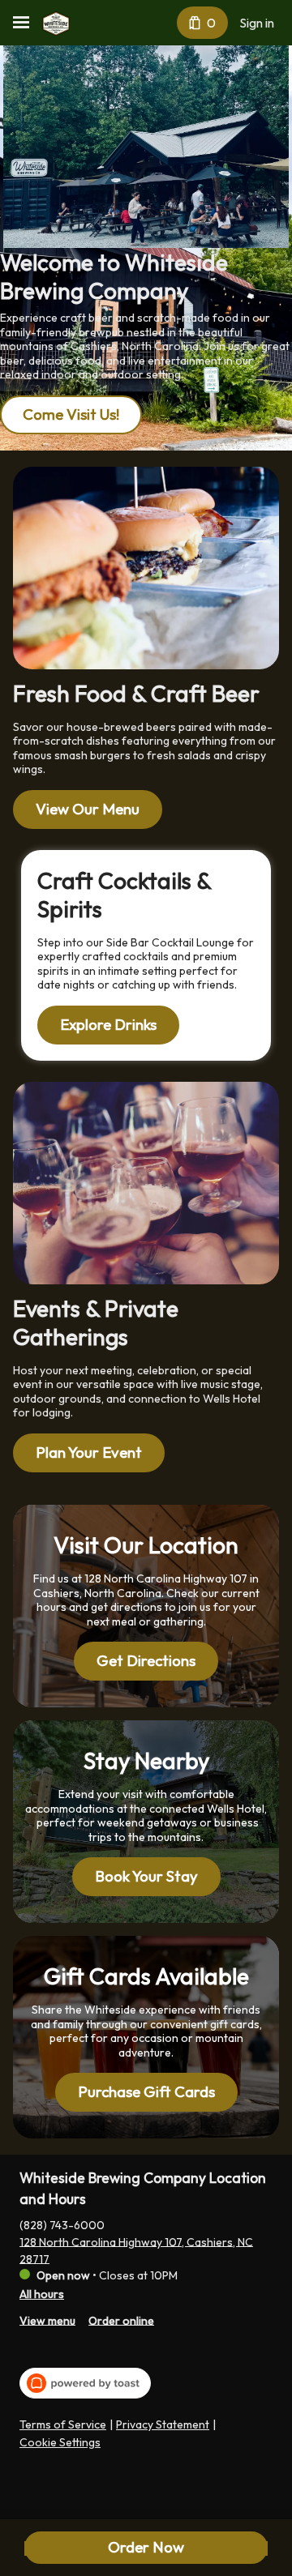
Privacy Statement (163, 2425)
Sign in (257, 23)
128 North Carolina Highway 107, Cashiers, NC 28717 (136, 2250)
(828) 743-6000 (62, 2224)
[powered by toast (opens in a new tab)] (85, 2383)
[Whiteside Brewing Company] (56, 23)
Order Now (146, 2547)
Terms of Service (63, 2425)
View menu (47, 2320)
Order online (121, 2320)
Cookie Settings (60, 2443)
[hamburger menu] (21, 23)
